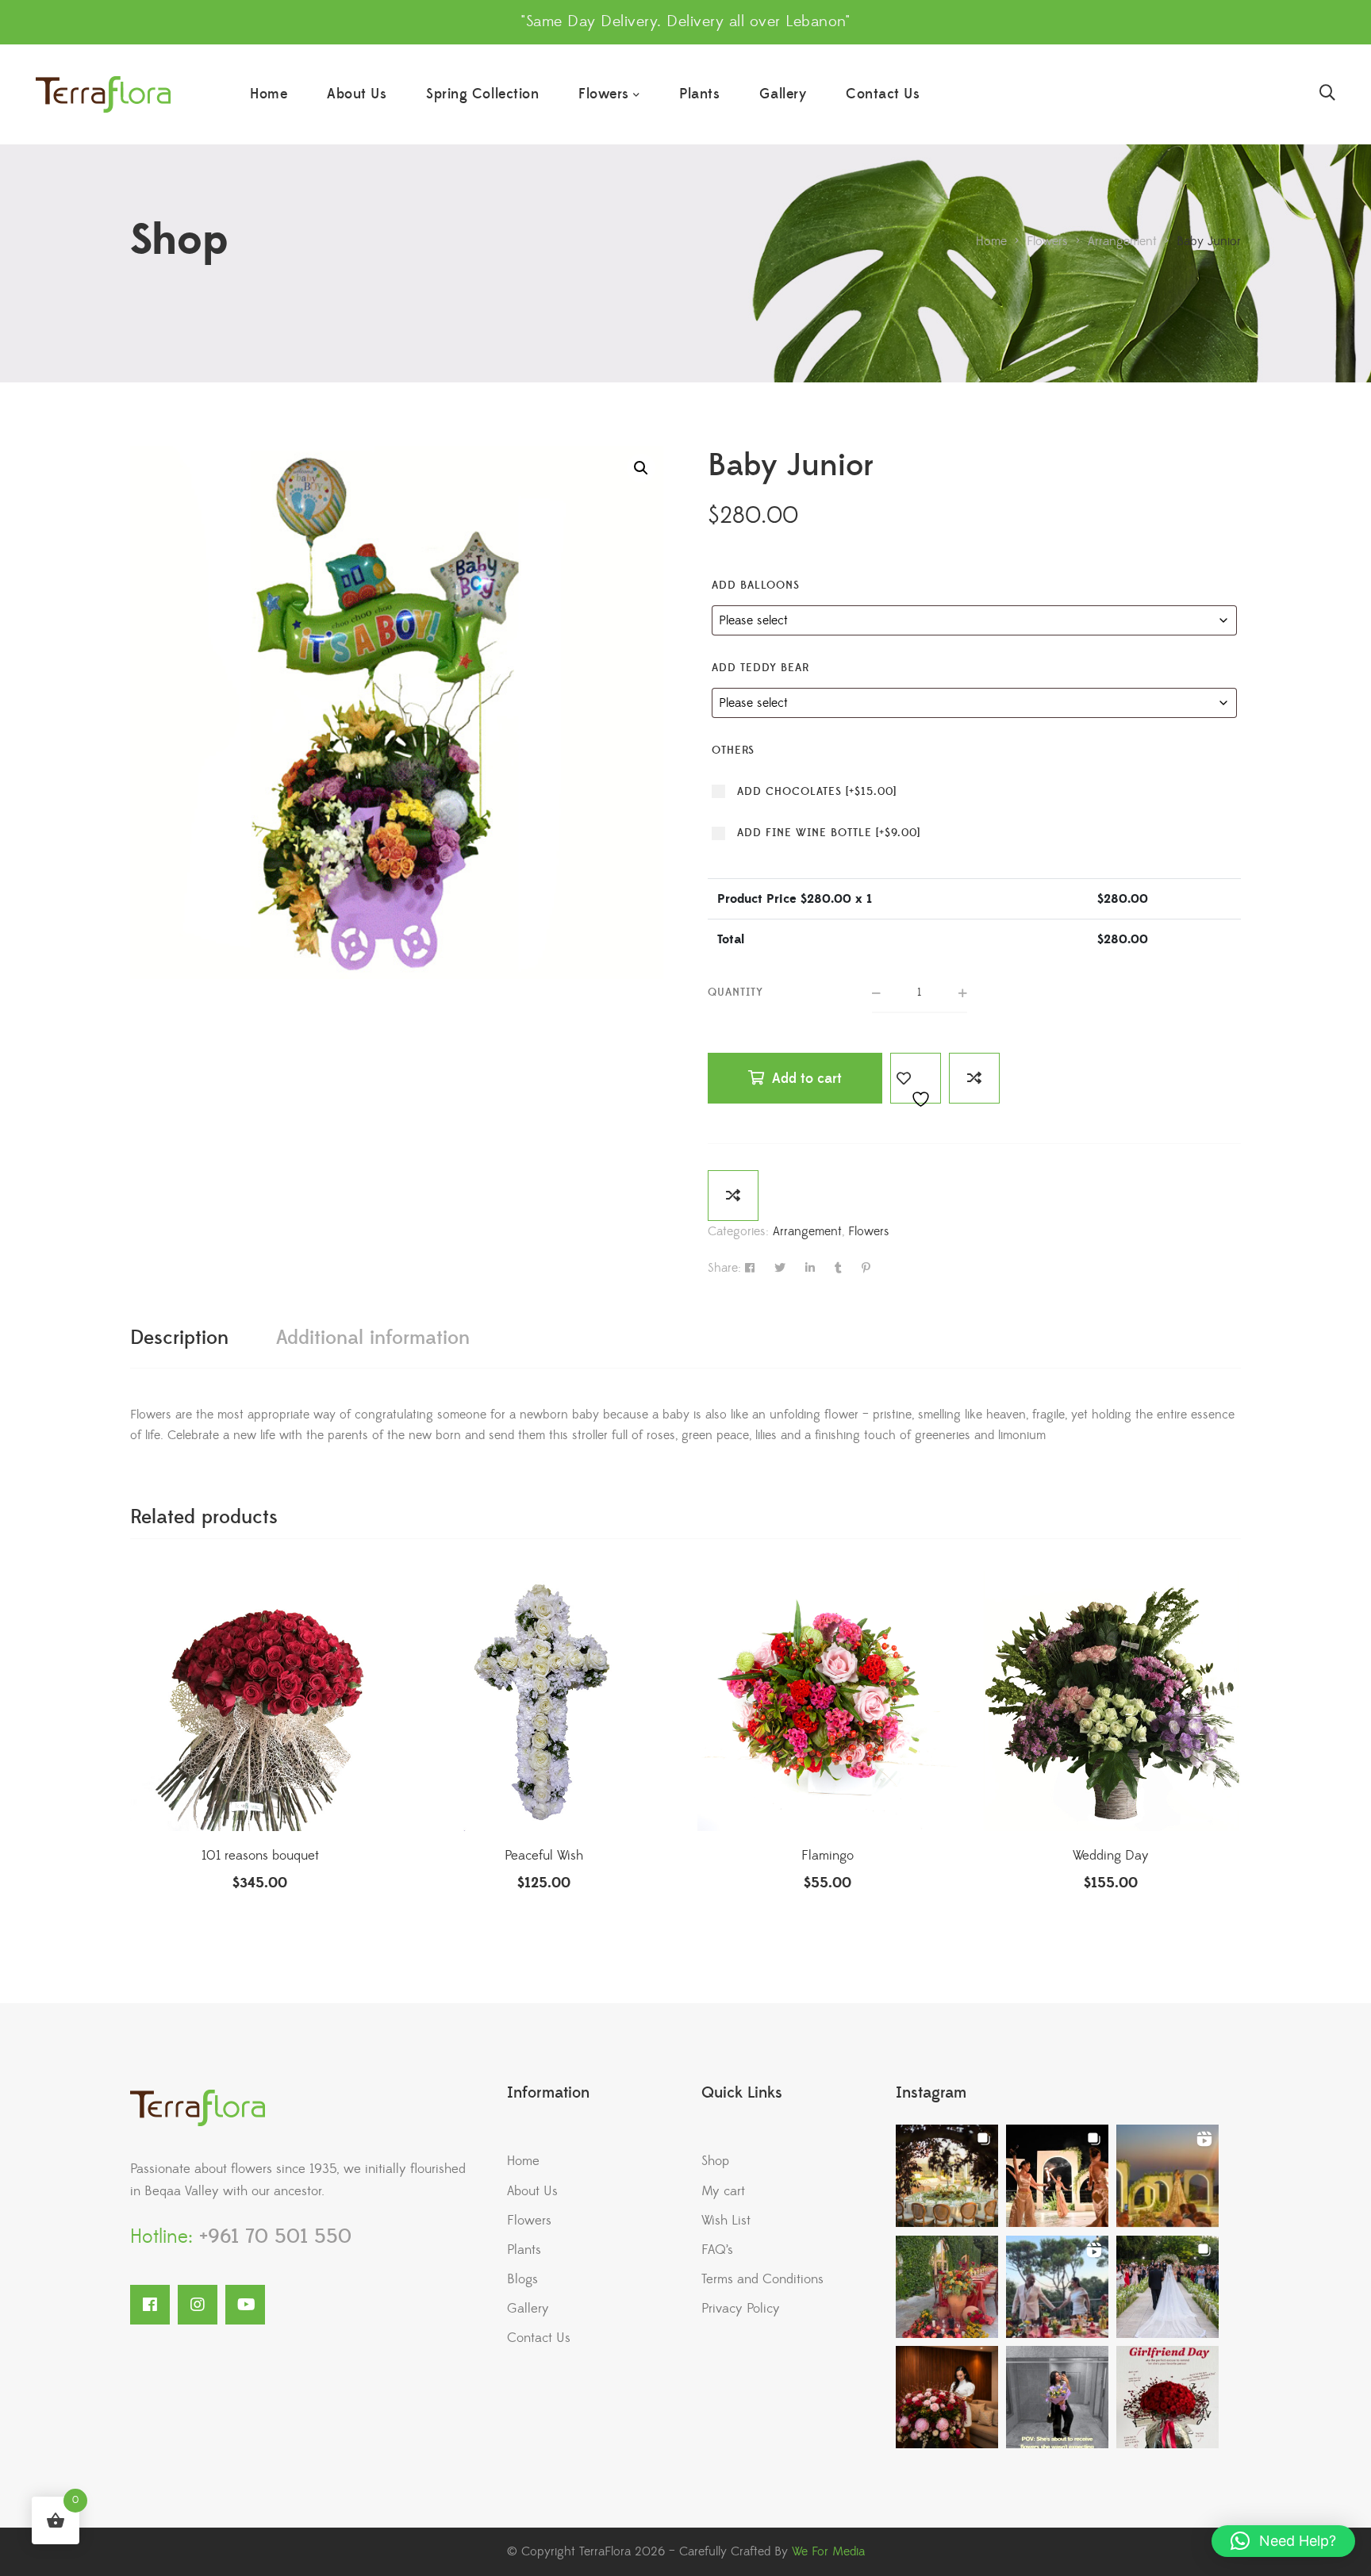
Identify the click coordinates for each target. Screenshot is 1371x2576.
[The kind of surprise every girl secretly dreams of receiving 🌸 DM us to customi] (947, 2397)
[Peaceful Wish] (544, 1701)
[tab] (179, 1338)
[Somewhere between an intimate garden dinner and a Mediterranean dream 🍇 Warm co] (947, 2287)
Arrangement (807, 1231)
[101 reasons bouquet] (260, 1701)
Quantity (735, 992)
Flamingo (828, 1856)
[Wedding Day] (1112, 1701)
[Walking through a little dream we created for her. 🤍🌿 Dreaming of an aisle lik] (1167, 2287)
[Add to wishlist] (916, 1078)
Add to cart (807, 1079)
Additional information (373, 1338)
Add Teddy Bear (760, 668)
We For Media (828, 2551)
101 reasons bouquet (260, 1856)
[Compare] (974, 1078)
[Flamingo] (828, 1701)
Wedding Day (1111, 1856)
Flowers (869, 1231)
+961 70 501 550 (272, 2237)
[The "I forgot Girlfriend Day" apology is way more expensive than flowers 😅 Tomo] (1167, 2397)
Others (733, 751)
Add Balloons (756, 585)
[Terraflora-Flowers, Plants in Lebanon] (103, 95)
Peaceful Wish (544, 1856)
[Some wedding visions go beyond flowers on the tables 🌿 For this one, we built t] (1057, 2176)
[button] (641, 468)
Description (179, 1338)
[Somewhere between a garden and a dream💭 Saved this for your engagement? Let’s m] (1057, 2287)
